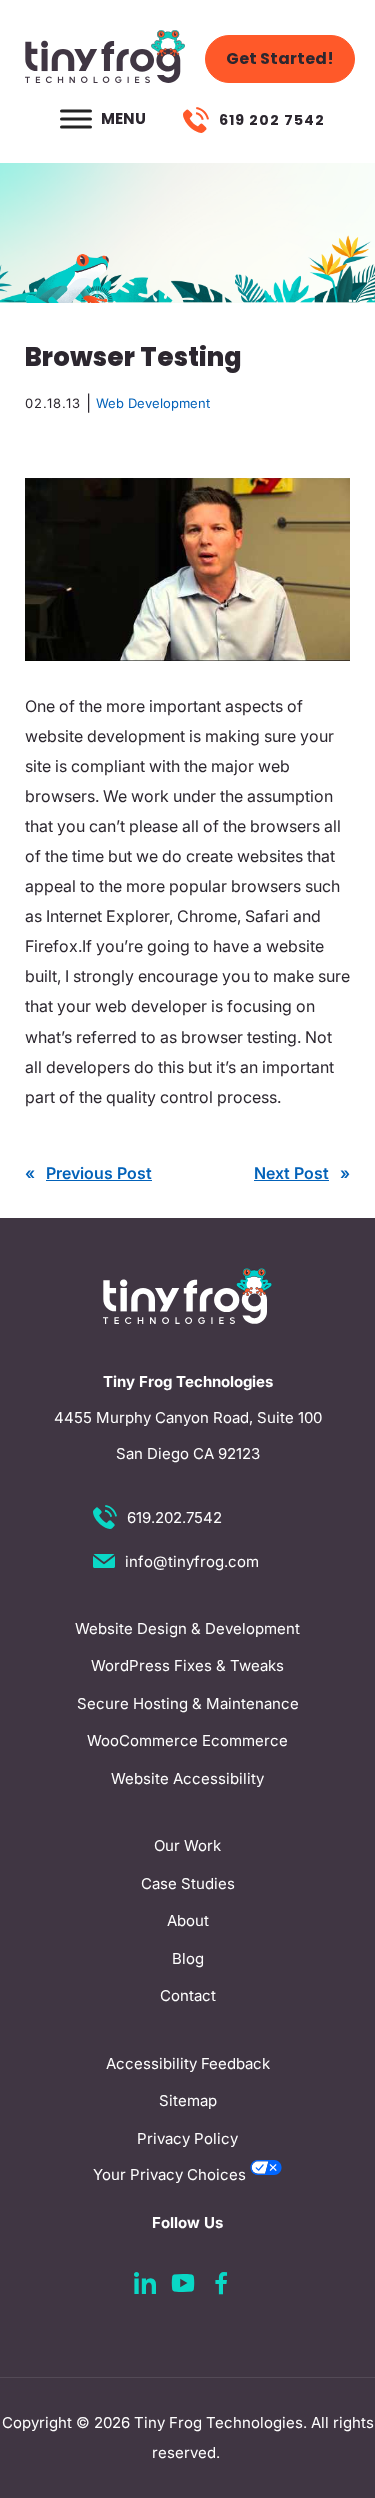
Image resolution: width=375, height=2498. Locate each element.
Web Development (153, 403)
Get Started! (280, 58)
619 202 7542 (272, 120)
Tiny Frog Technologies (218, 2422)
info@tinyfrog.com (192, 1561)
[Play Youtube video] (187, 569)
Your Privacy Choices (171, 2174)
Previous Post (99, 1173)
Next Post (291, 1173)
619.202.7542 (174, 1517)
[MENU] (76, 118)
